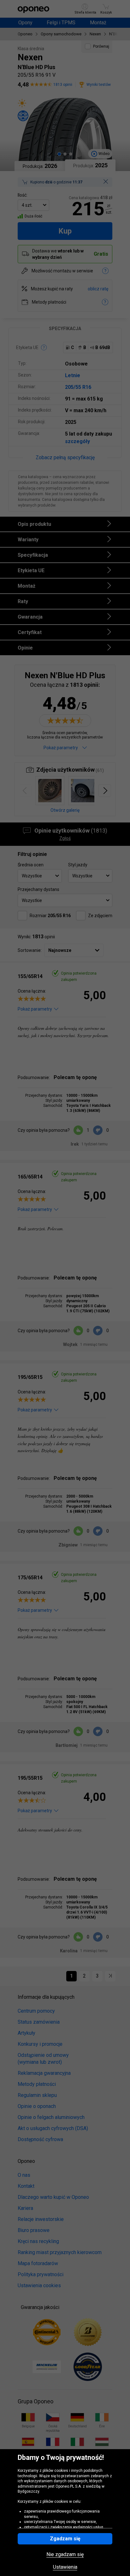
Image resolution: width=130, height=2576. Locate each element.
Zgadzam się (65, 2539)
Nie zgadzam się (65, 2555)
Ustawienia (65, 2567)
